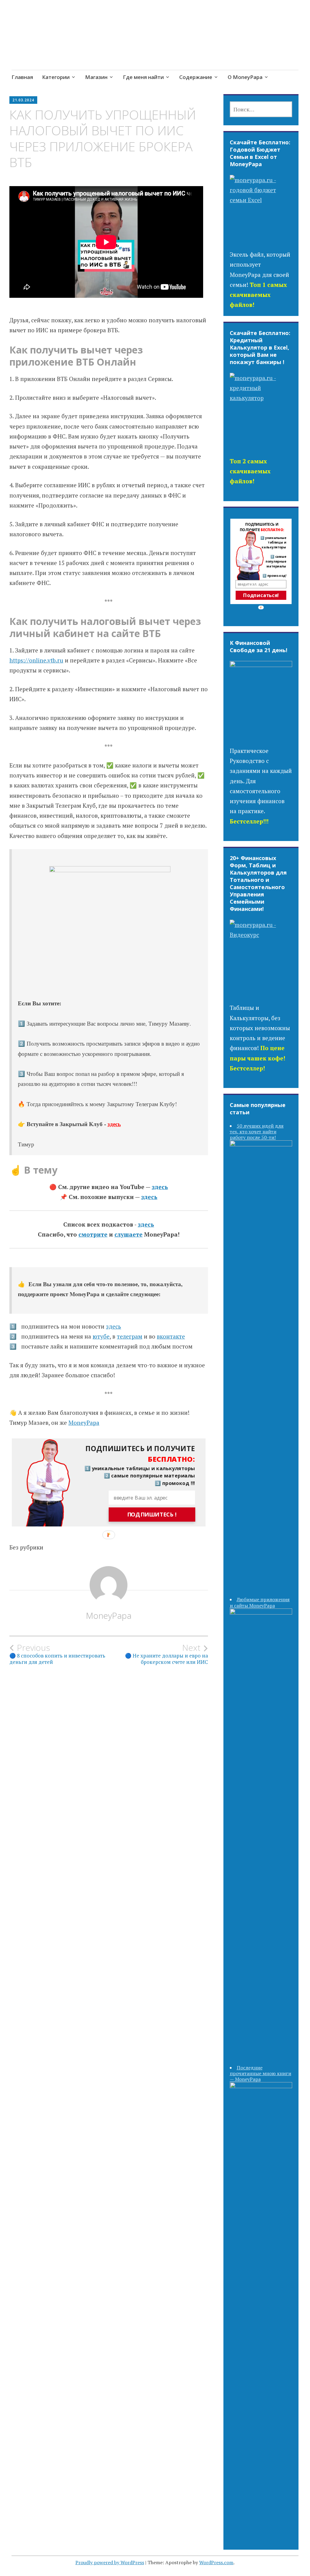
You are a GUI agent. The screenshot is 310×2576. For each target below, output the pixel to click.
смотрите (93, 1234)
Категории (56, 77)
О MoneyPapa (245, 77)
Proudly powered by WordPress (110, 2562)
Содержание (196, 77)
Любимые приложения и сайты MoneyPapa (260, 1602)
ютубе (101, 1336)
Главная (22, 77)
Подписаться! (261, 595)
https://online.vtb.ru (36, 660)
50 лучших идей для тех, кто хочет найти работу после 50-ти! (257, 1132)
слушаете (129, 1234)
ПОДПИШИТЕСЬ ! (152, 1514)
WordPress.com (216, 2562)
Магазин (96, 77)
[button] (135, 1454)
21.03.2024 (23, 100)
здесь (114, 1124)
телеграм (130, 1336)
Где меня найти (143, 77)
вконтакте (171, 1336)
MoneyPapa (84, 1423)
